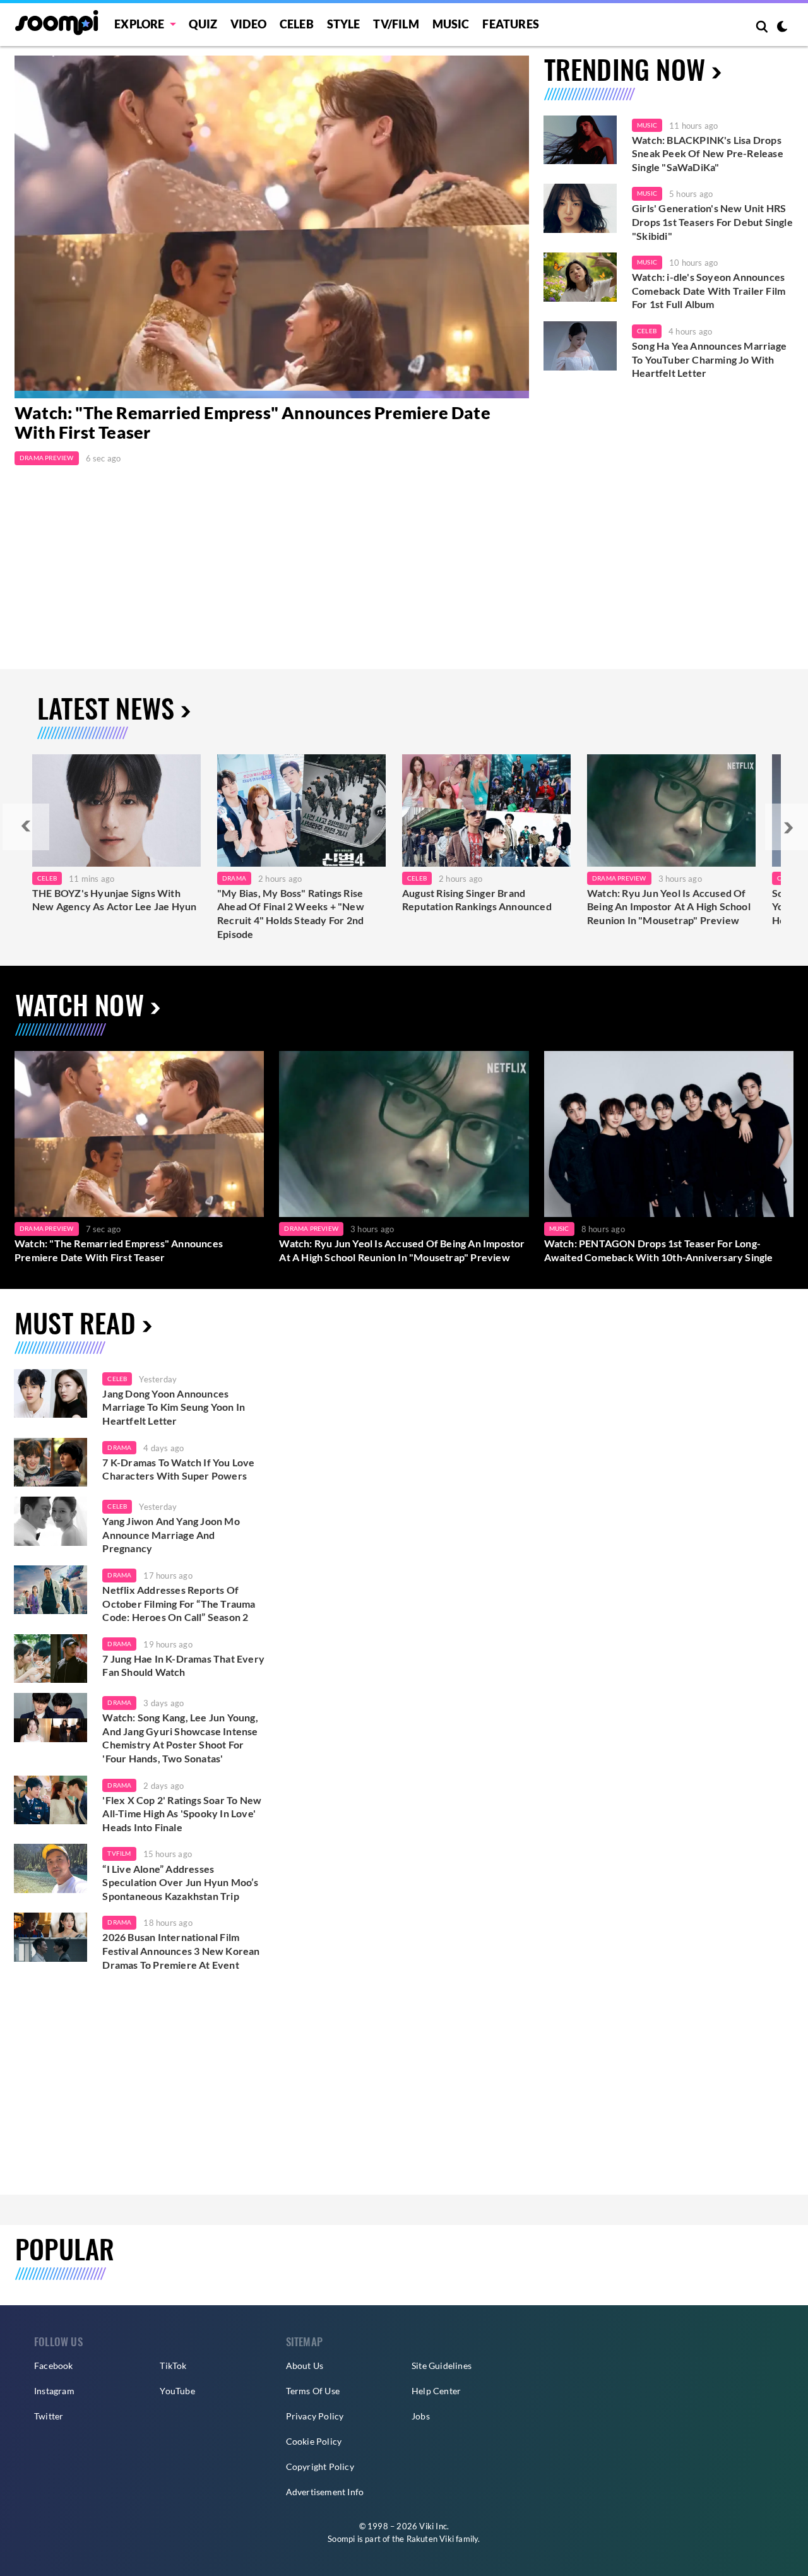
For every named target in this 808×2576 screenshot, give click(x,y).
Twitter (49, 2416)
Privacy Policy (315, 2416)
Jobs (421, 2416)
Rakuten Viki (430, 2539)
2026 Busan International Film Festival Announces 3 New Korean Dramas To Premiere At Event (181, 1950)
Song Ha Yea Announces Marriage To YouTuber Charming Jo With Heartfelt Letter (709, 359)
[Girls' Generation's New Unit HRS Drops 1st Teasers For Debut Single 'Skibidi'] (580, 208)
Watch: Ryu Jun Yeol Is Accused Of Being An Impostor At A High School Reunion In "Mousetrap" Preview (669, 906)
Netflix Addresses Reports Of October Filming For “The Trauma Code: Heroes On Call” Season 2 (179, 1603)
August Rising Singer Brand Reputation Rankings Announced (477, 900)
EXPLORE (139, 24)
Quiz (203, 24)
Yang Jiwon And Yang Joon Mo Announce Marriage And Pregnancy (171, 1534)
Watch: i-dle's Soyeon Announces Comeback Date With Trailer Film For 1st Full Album (709, 290)
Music (451, 24)
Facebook (54, 2365)
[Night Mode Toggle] (782, 28)
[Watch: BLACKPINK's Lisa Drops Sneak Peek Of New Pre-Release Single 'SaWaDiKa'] (580, 140)
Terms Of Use (313, 2391)
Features (511, 24)
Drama (234, 878)
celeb (117, 1379)
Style (344, 24)
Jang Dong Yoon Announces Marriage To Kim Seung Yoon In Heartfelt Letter (174, 1407)
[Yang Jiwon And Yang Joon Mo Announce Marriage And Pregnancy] (50, 1521)
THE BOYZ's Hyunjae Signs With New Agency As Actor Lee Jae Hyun (114, 900)
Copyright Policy (320, 2466)
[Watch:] (272, 227)
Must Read (75, 1322)
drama (119, 1447)
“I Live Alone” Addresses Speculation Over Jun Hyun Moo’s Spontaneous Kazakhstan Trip (180, 1882)
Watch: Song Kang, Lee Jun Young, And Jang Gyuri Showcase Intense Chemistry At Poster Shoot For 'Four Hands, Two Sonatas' (180, 1738)
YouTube (177, 2391)
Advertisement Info (325, 2492)
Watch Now (80, 1004)
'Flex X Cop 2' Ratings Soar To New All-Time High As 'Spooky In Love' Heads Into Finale (182, 1813)
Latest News (106, 707)
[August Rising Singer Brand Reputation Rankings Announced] (486, 810)
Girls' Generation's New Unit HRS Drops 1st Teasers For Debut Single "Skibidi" (712, 222)
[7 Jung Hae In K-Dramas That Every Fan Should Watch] (50, 1659)
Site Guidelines (442, 2365)
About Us (305, 2365)
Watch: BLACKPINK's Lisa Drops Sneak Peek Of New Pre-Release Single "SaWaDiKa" (708, 153)
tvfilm (119, 1853)
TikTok (173, 2365)
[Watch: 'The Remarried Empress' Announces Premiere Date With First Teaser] (139, 1134)
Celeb (297, 24)
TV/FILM (396, 24)
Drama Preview (47, 458)
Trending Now (625, 68)
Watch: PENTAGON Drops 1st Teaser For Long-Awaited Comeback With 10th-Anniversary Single (659, 1250)
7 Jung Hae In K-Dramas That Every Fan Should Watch (183, 1665)
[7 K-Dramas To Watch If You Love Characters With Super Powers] (50, 1463)
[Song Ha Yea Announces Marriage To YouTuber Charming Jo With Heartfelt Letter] (580, 346)
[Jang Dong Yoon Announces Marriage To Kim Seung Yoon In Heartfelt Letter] (50, 1394)
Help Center (436, 2391)
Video (248, 24)
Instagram (54, 2391)
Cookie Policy (314, 2441)
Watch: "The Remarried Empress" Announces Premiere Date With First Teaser (252, 423)
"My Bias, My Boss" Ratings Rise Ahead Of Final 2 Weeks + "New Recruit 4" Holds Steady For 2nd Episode (291, 913)
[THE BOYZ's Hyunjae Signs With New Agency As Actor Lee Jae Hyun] (116, 810)
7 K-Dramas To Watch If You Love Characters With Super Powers (178, 1469)
